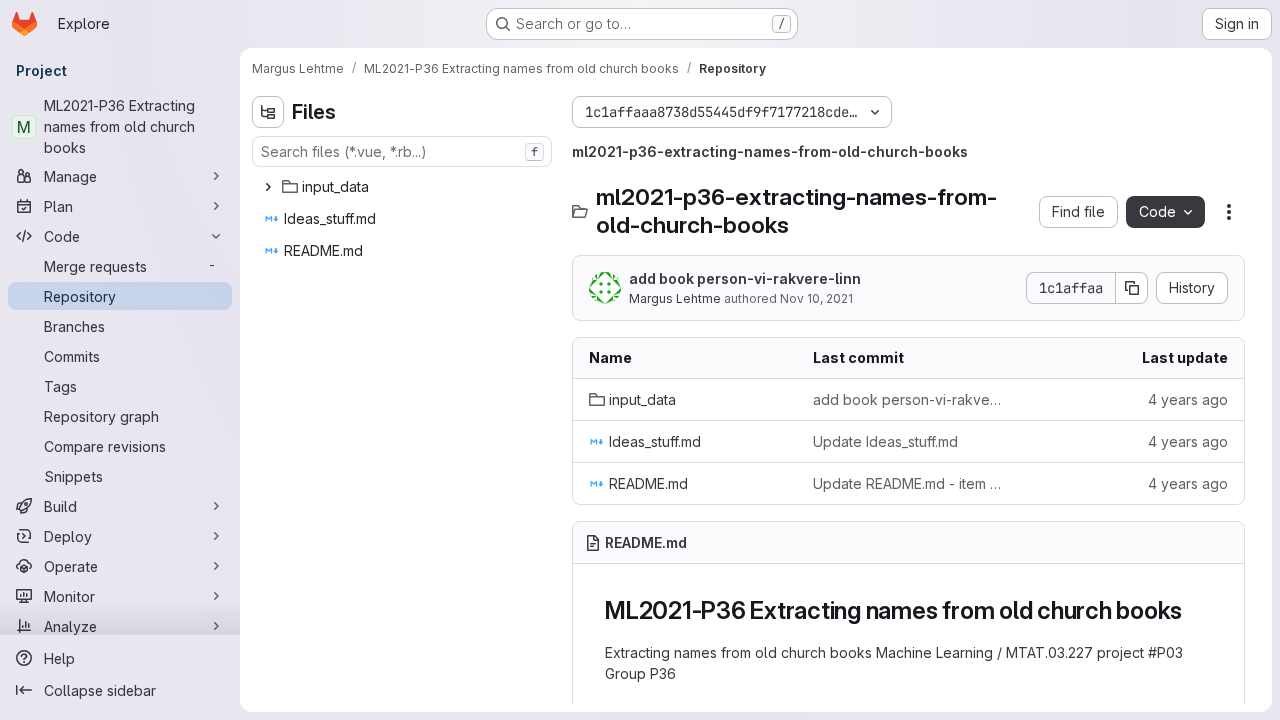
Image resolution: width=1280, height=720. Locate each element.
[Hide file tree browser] (268, 112)
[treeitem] (404, 187)
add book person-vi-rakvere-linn (745, 278)
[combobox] (402, 151)
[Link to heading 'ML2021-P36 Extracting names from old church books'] (1195, 610)
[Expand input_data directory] (268, 187)
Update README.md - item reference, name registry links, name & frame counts (909, 483)
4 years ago (1188, 399)
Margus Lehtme (675, 298)
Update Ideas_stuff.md (885, 441)
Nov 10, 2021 (816, 298)
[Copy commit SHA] (1132, 288)
